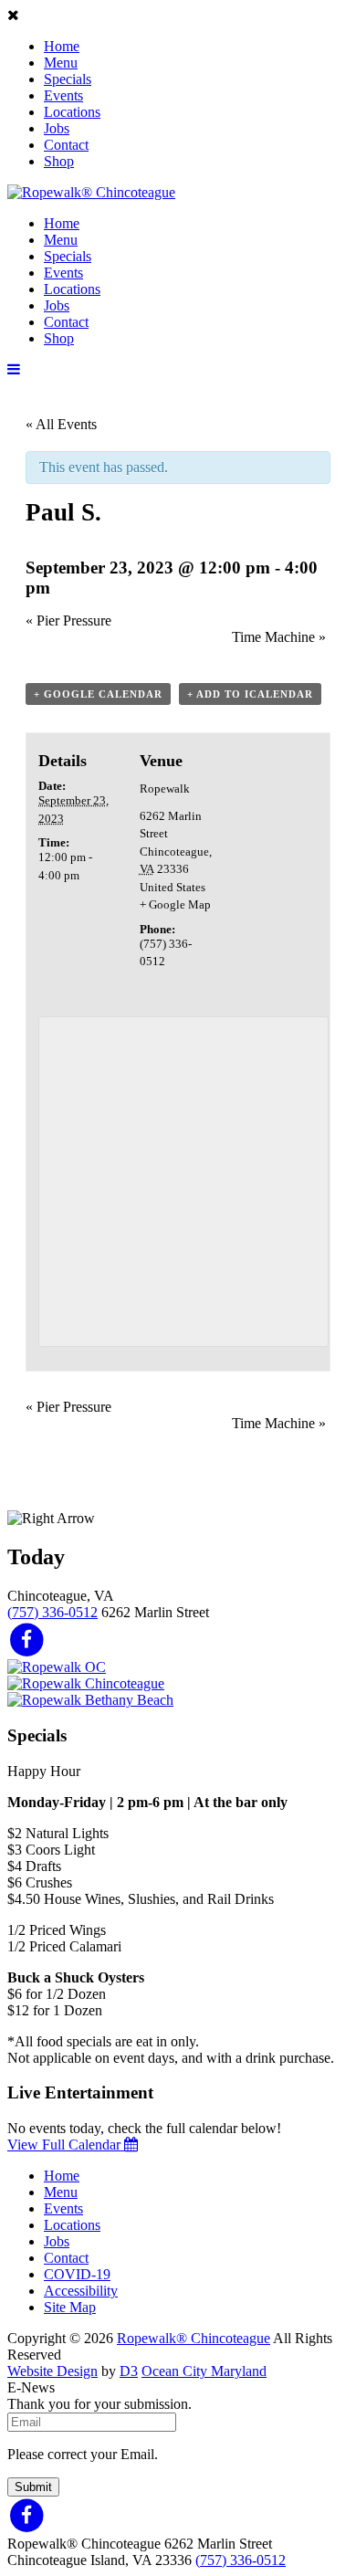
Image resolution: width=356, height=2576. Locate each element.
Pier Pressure (68, 620)
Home (62, 46)
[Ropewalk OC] (57, 1667)
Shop (59, 161)
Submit (33, 2487)
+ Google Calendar (98, 694)
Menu (61, 63)
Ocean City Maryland (204, 2371)
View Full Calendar (66, 2145)
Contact (66, 145)
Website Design (52, 2371)
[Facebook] (27, 1639)
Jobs (57, 128)
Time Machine (279, 637)
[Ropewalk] (91, 192)
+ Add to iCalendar (250, 694)
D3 (129, 2371)
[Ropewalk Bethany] (90, 1700)
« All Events (61, 424)
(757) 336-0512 (52, 1612)
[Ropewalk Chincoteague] (86, 1683)
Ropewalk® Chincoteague (194, 2338)
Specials (68, 79)
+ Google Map (175, 904)
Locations (72, 112)
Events (63, 95)
